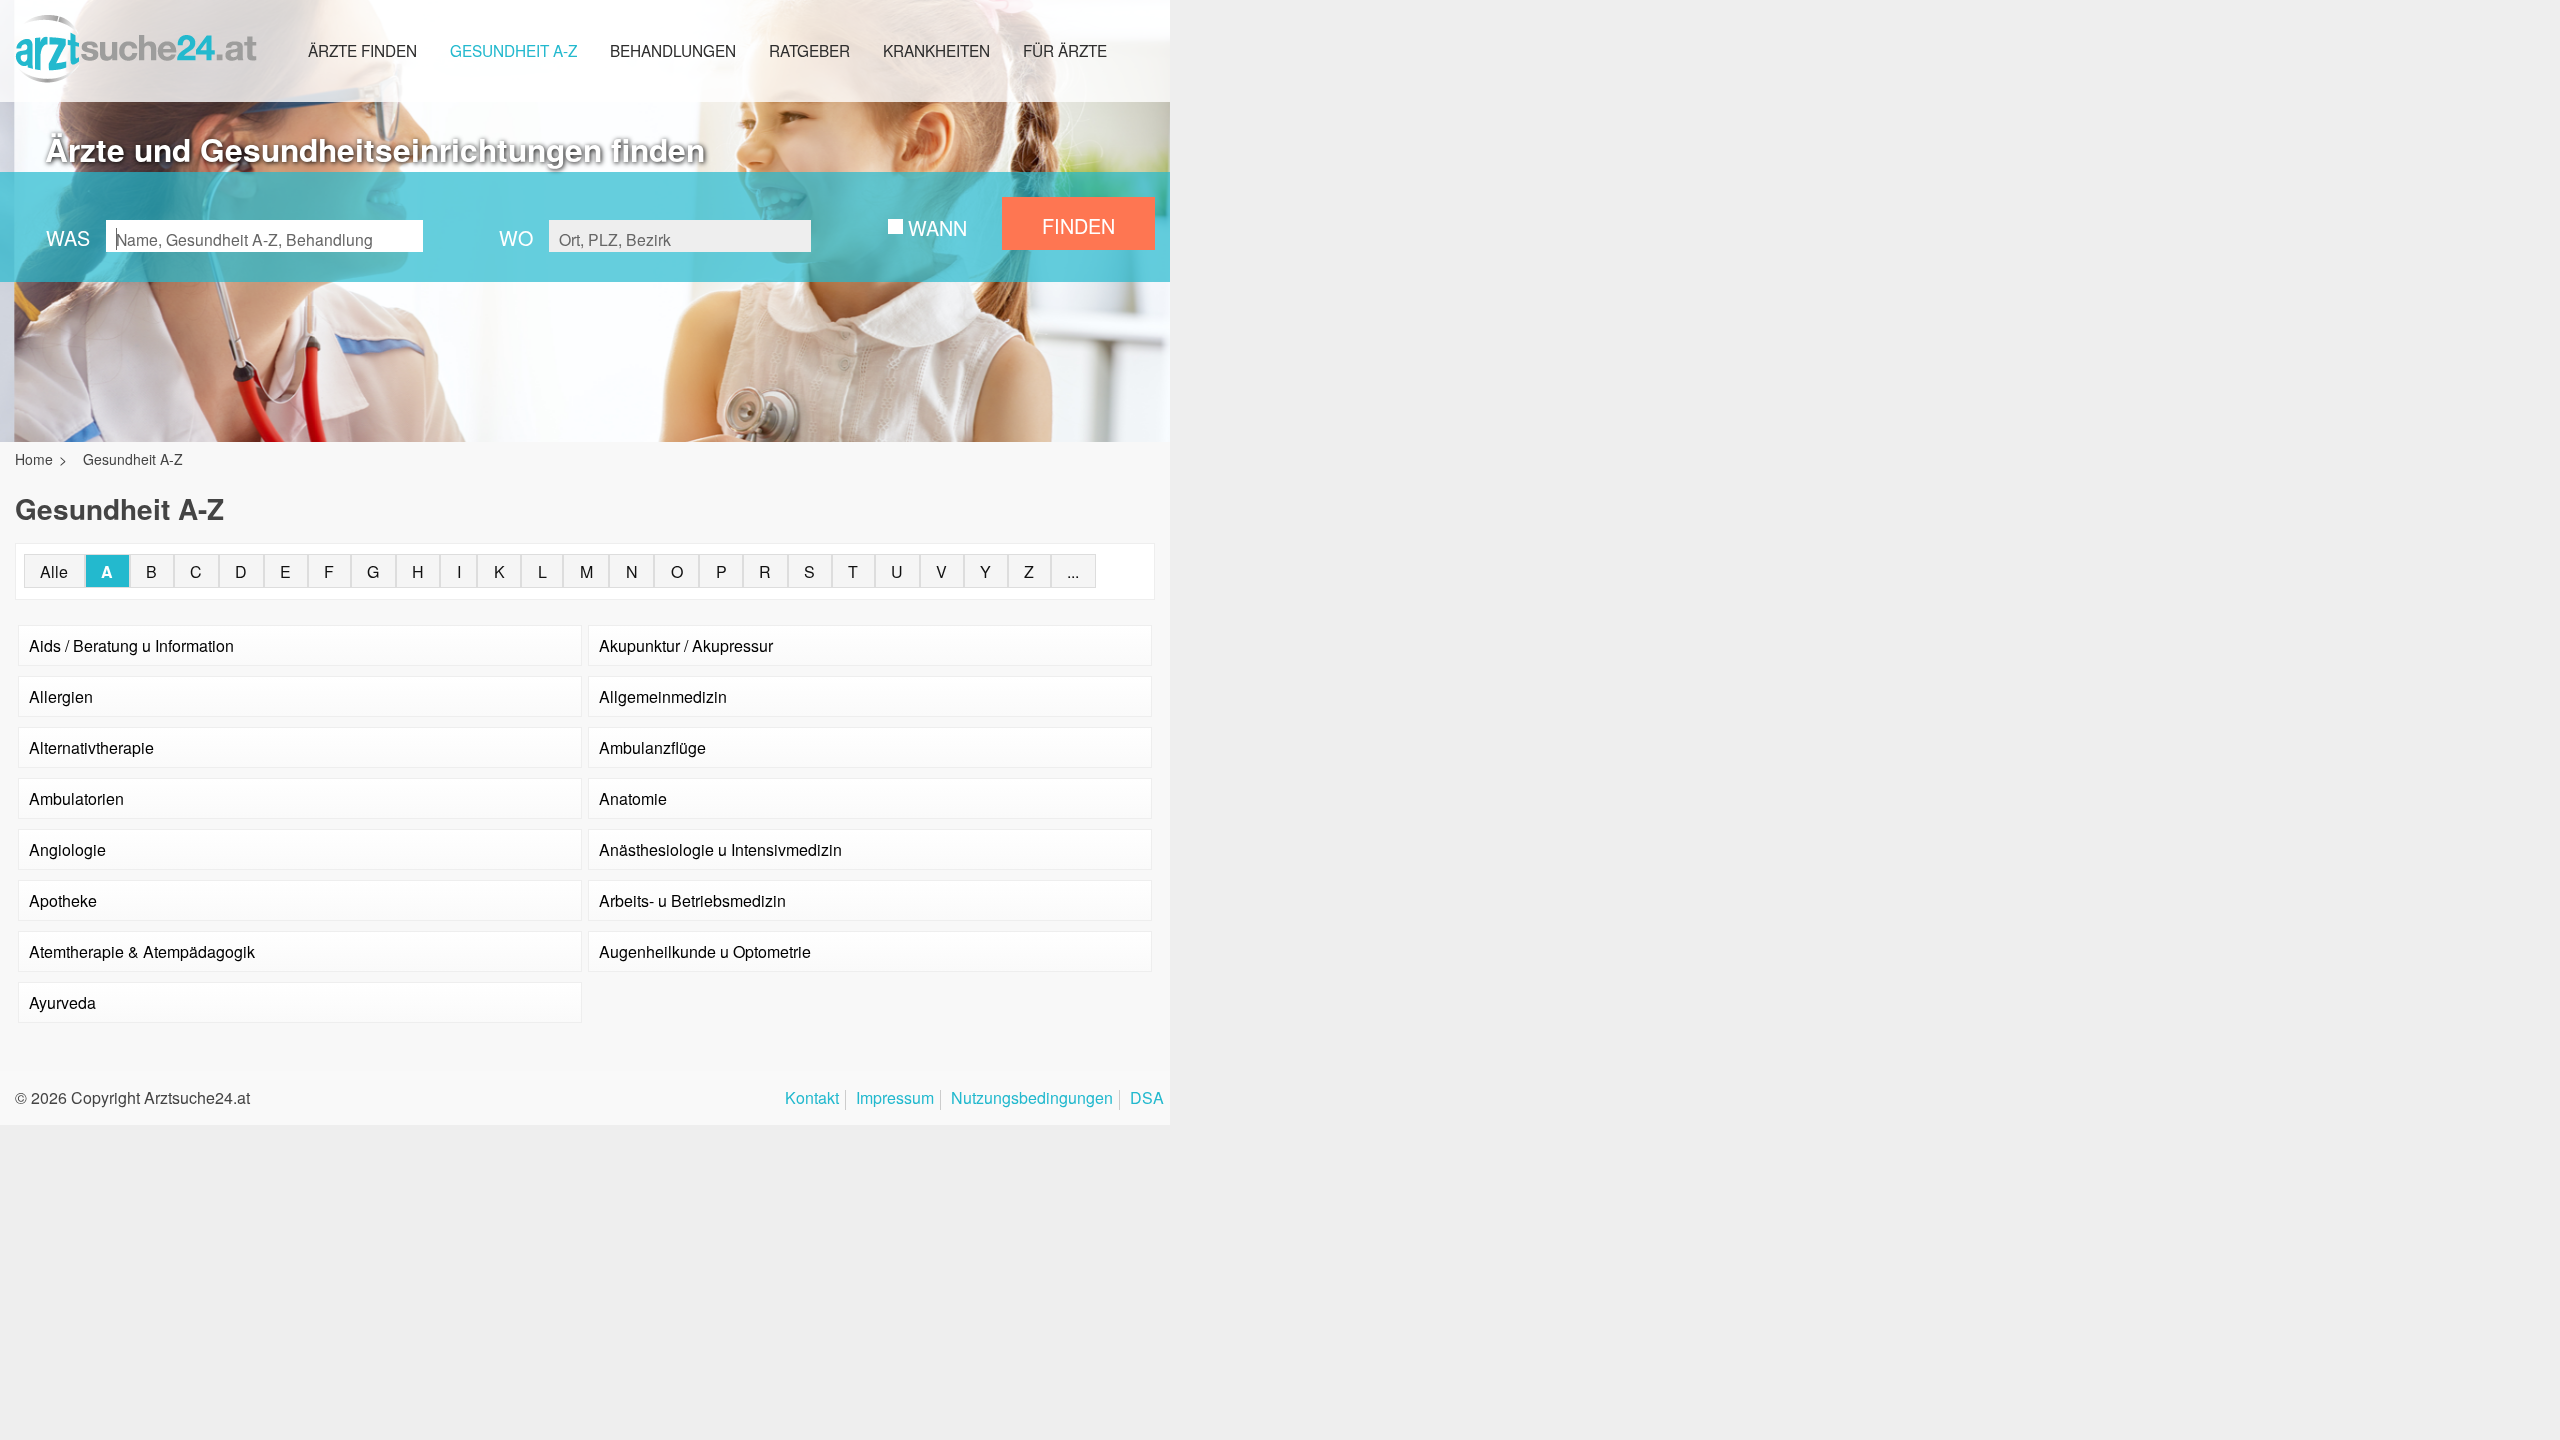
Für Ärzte (1065, 50)
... (1073, 571)
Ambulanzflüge (652, 747)
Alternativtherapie (91, 747)
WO (516, 237)
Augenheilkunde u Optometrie (705, 951)
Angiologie (67, 849)
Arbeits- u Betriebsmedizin (692, 900)
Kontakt (812, 1099)
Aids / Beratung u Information (131, 645)
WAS (68, 237)
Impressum (895, 1099)
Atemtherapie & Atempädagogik (142, 951)
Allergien (61, 696)
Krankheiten (936, 50)
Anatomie (633, 798)
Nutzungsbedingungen (1032, 1099)
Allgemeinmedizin (663, 696)
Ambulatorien (76, 798)
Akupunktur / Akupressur (686, 645)
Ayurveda (62, 1002)
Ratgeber (809, 50)
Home (34, 459)
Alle (54, 571)
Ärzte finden (362, 50)
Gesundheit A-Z (513, 50)
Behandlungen (673, 50)
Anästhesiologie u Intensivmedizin (720, 849)
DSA (1147, 1099)
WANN (937, 227)
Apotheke (63, 900)
